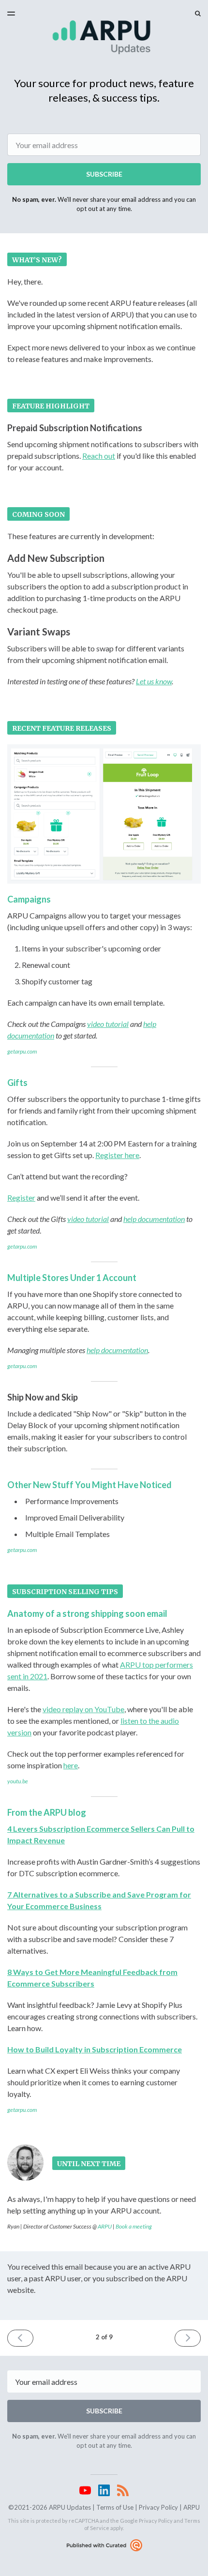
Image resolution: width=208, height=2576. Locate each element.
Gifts (17, 1083)
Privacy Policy (158, 2507)
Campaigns (29, 899)
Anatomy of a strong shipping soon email (87, 1613)
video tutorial (108, 1024)
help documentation (154, 1219)
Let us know (154, 681)
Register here (117, 1155)
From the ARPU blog (47, 1812)
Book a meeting (134, 2226)
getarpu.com (22, 1051)
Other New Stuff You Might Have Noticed (89, 1485)
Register (21, 1198)
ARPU (105, 2226)
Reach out (99, 456)
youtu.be (18, 1781)
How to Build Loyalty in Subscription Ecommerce (95, 2049)
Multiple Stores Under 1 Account (72, 1278)
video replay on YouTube (83, 1709)
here (71, 1765)
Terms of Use (115, 2507)
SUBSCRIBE (104, 174)
